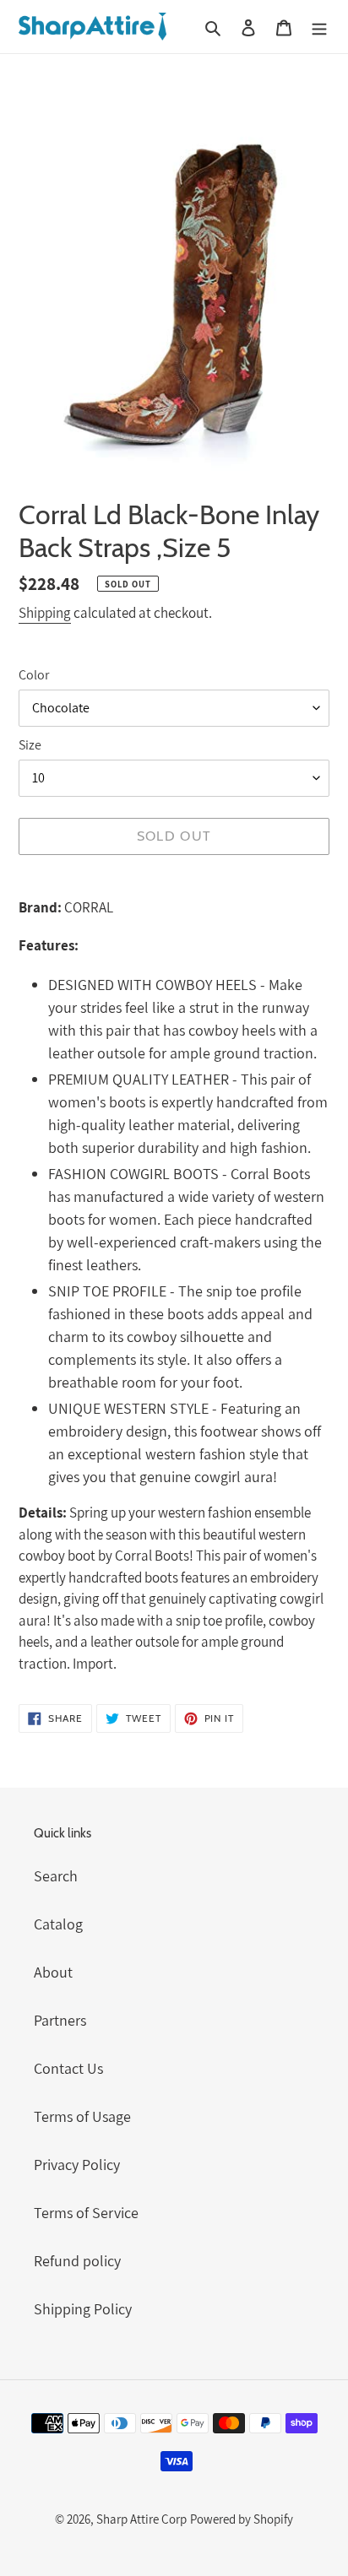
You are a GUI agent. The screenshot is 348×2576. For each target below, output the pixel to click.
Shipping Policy (83, 2309)
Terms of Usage (82, 2116)
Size (30, 745)
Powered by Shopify (242, 2519)
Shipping (45, 613)
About (53, 1972)
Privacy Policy (77, 2165)
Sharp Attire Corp (141, 2519)
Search (56, 1876)
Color (34, 675)
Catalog (58, 1924)
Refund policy (77, 2261)
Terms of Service (86, 2213)
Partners (60, 2020)
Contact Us (68, 2068)
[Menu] (319, 27)
